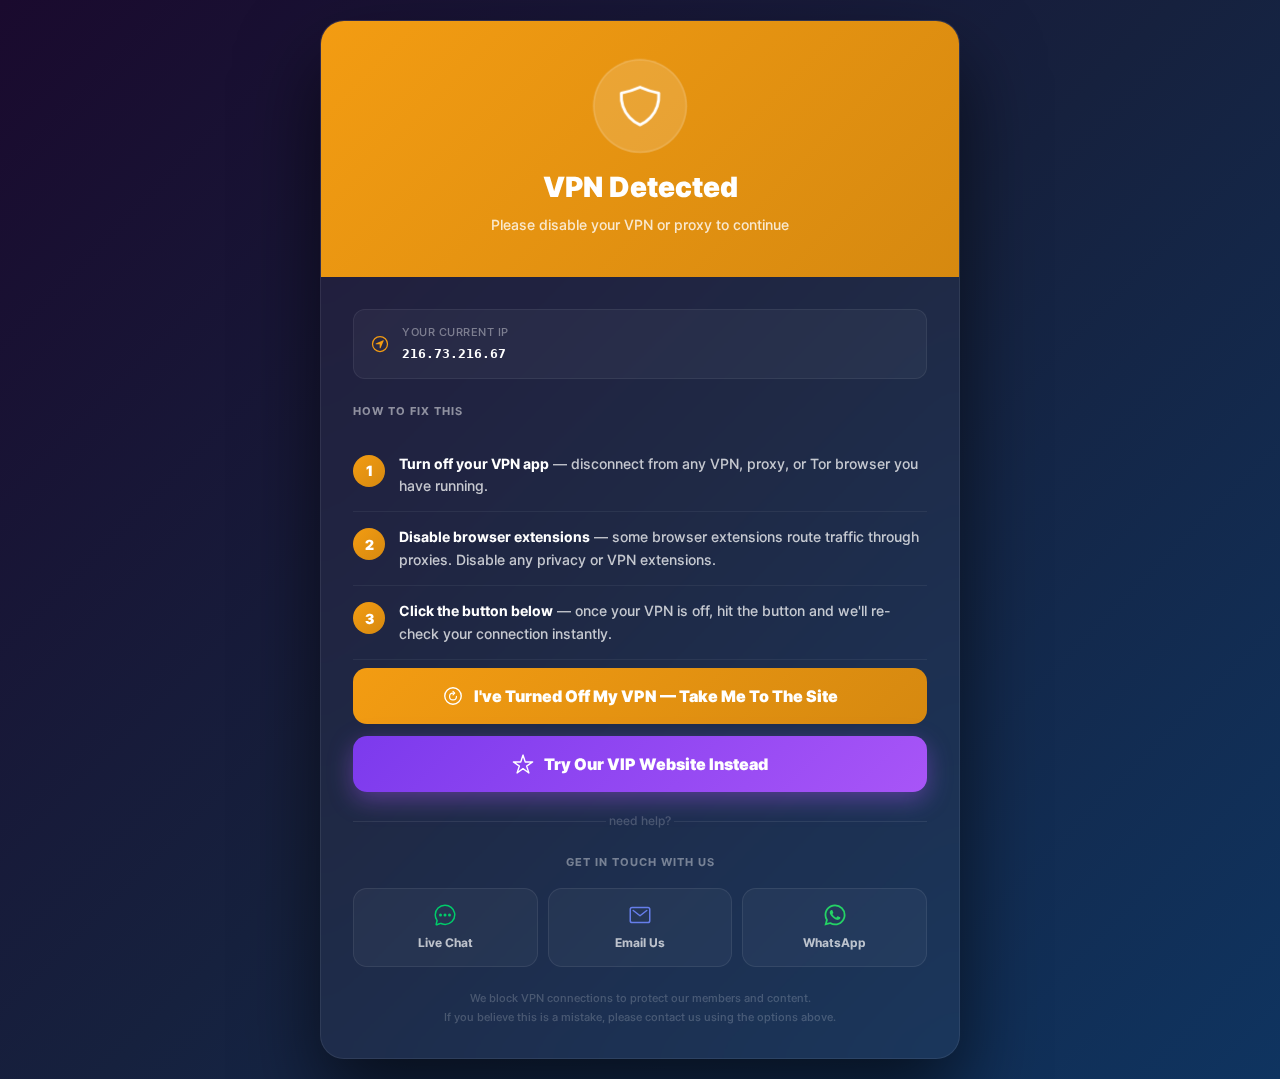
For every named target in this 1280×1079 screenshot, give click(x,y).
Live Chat (445, 942)
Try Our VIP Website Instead (656, 764)
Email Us (640, 942)
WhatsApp (834, 942)
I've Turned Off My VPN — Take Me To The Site (656, 696)
